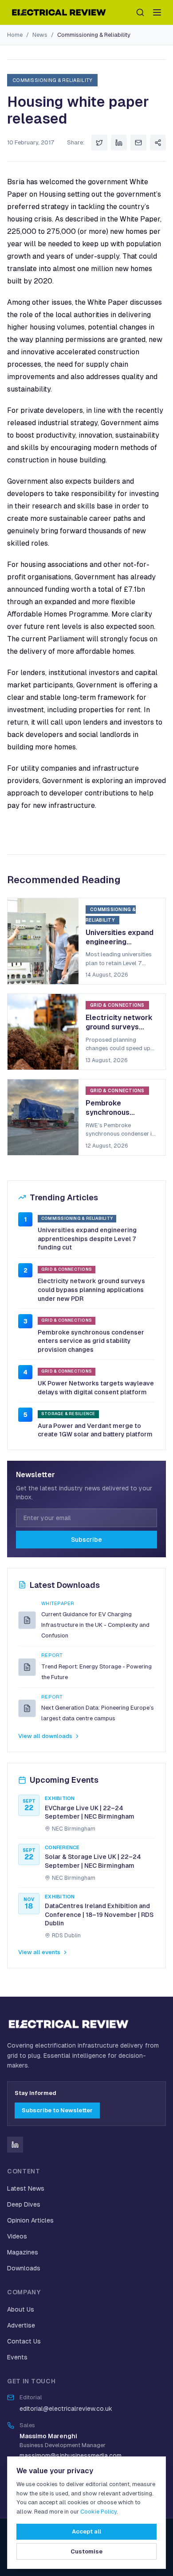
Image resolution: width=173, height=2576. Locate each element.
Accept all (86, 2531)
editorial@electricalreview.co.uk (66, 2409)
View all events (39, 1952)
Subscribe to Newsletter (57, 2110)
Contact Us (24, 2341)
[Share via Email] (138, 143)
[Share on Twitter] (99, 143)
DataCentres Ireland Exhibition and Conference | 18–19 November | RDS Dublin (99, 1915)
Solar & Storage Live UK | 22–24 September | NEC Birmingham (93, 1861)
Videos (17, 2236)
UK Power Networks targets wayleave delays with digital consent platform (96, 1388)
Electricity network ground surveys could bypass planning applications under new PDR (91, 1290)
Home (15, 35)
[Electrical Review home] (59, 12)
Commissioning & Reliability (94, 35)
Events (17, 2357)
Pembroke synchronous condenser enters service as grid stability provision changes (91, 1341)
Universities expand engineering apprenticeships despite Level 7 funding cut (87, 1239)
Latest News (26, 2188)
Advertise (21, 2325)
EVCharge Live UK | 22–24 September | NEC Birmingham (90, 1812)
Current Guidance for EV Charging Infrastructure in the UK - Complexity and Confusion (95, 1625)
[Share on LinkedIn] (119, 143)
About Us (21, 2309)
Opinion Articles (30, 2220)
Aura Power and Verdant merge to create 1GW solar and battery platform (95, 1430)
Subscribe (86, 1540)
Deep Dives (24, 2204)
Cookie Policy (98, 2512)
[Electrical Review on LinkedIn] (15, 2145)
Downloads (24, 2268)
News (40, 35)
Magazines (23, 2252)
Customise (86, 2551)
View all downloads (45, 1736)
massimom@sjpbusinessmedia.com (71, 2456)
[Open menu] (157, 12)
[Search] (140, 12)
